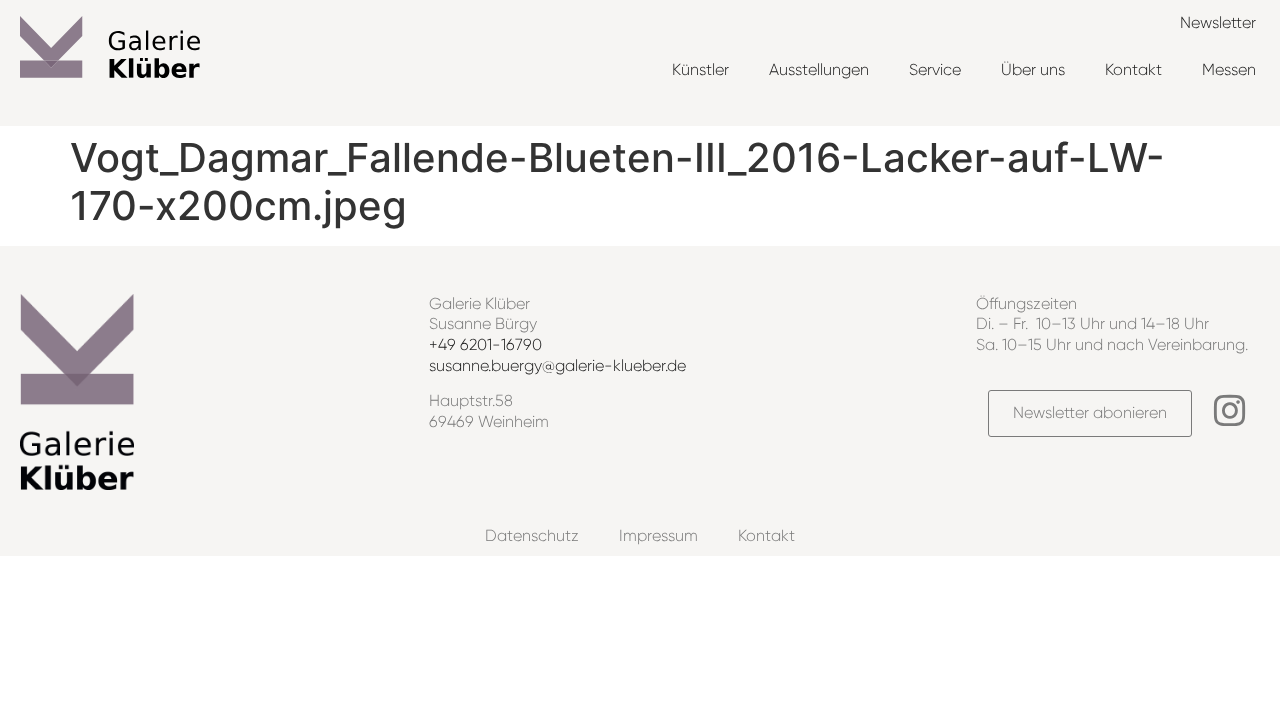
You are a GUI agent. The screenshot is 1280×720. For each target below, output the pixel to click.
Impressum (658, 535)
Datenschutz (532, 535)
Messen (1229, 69)
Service (935, 69)
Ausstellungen (819, 69)
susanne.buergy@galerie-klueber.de (557, 365)
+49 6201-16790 (485, 344)
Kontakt (1133, 69)
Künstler (700, 69)
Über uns (1033, 69)
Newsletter (1218, 22)
